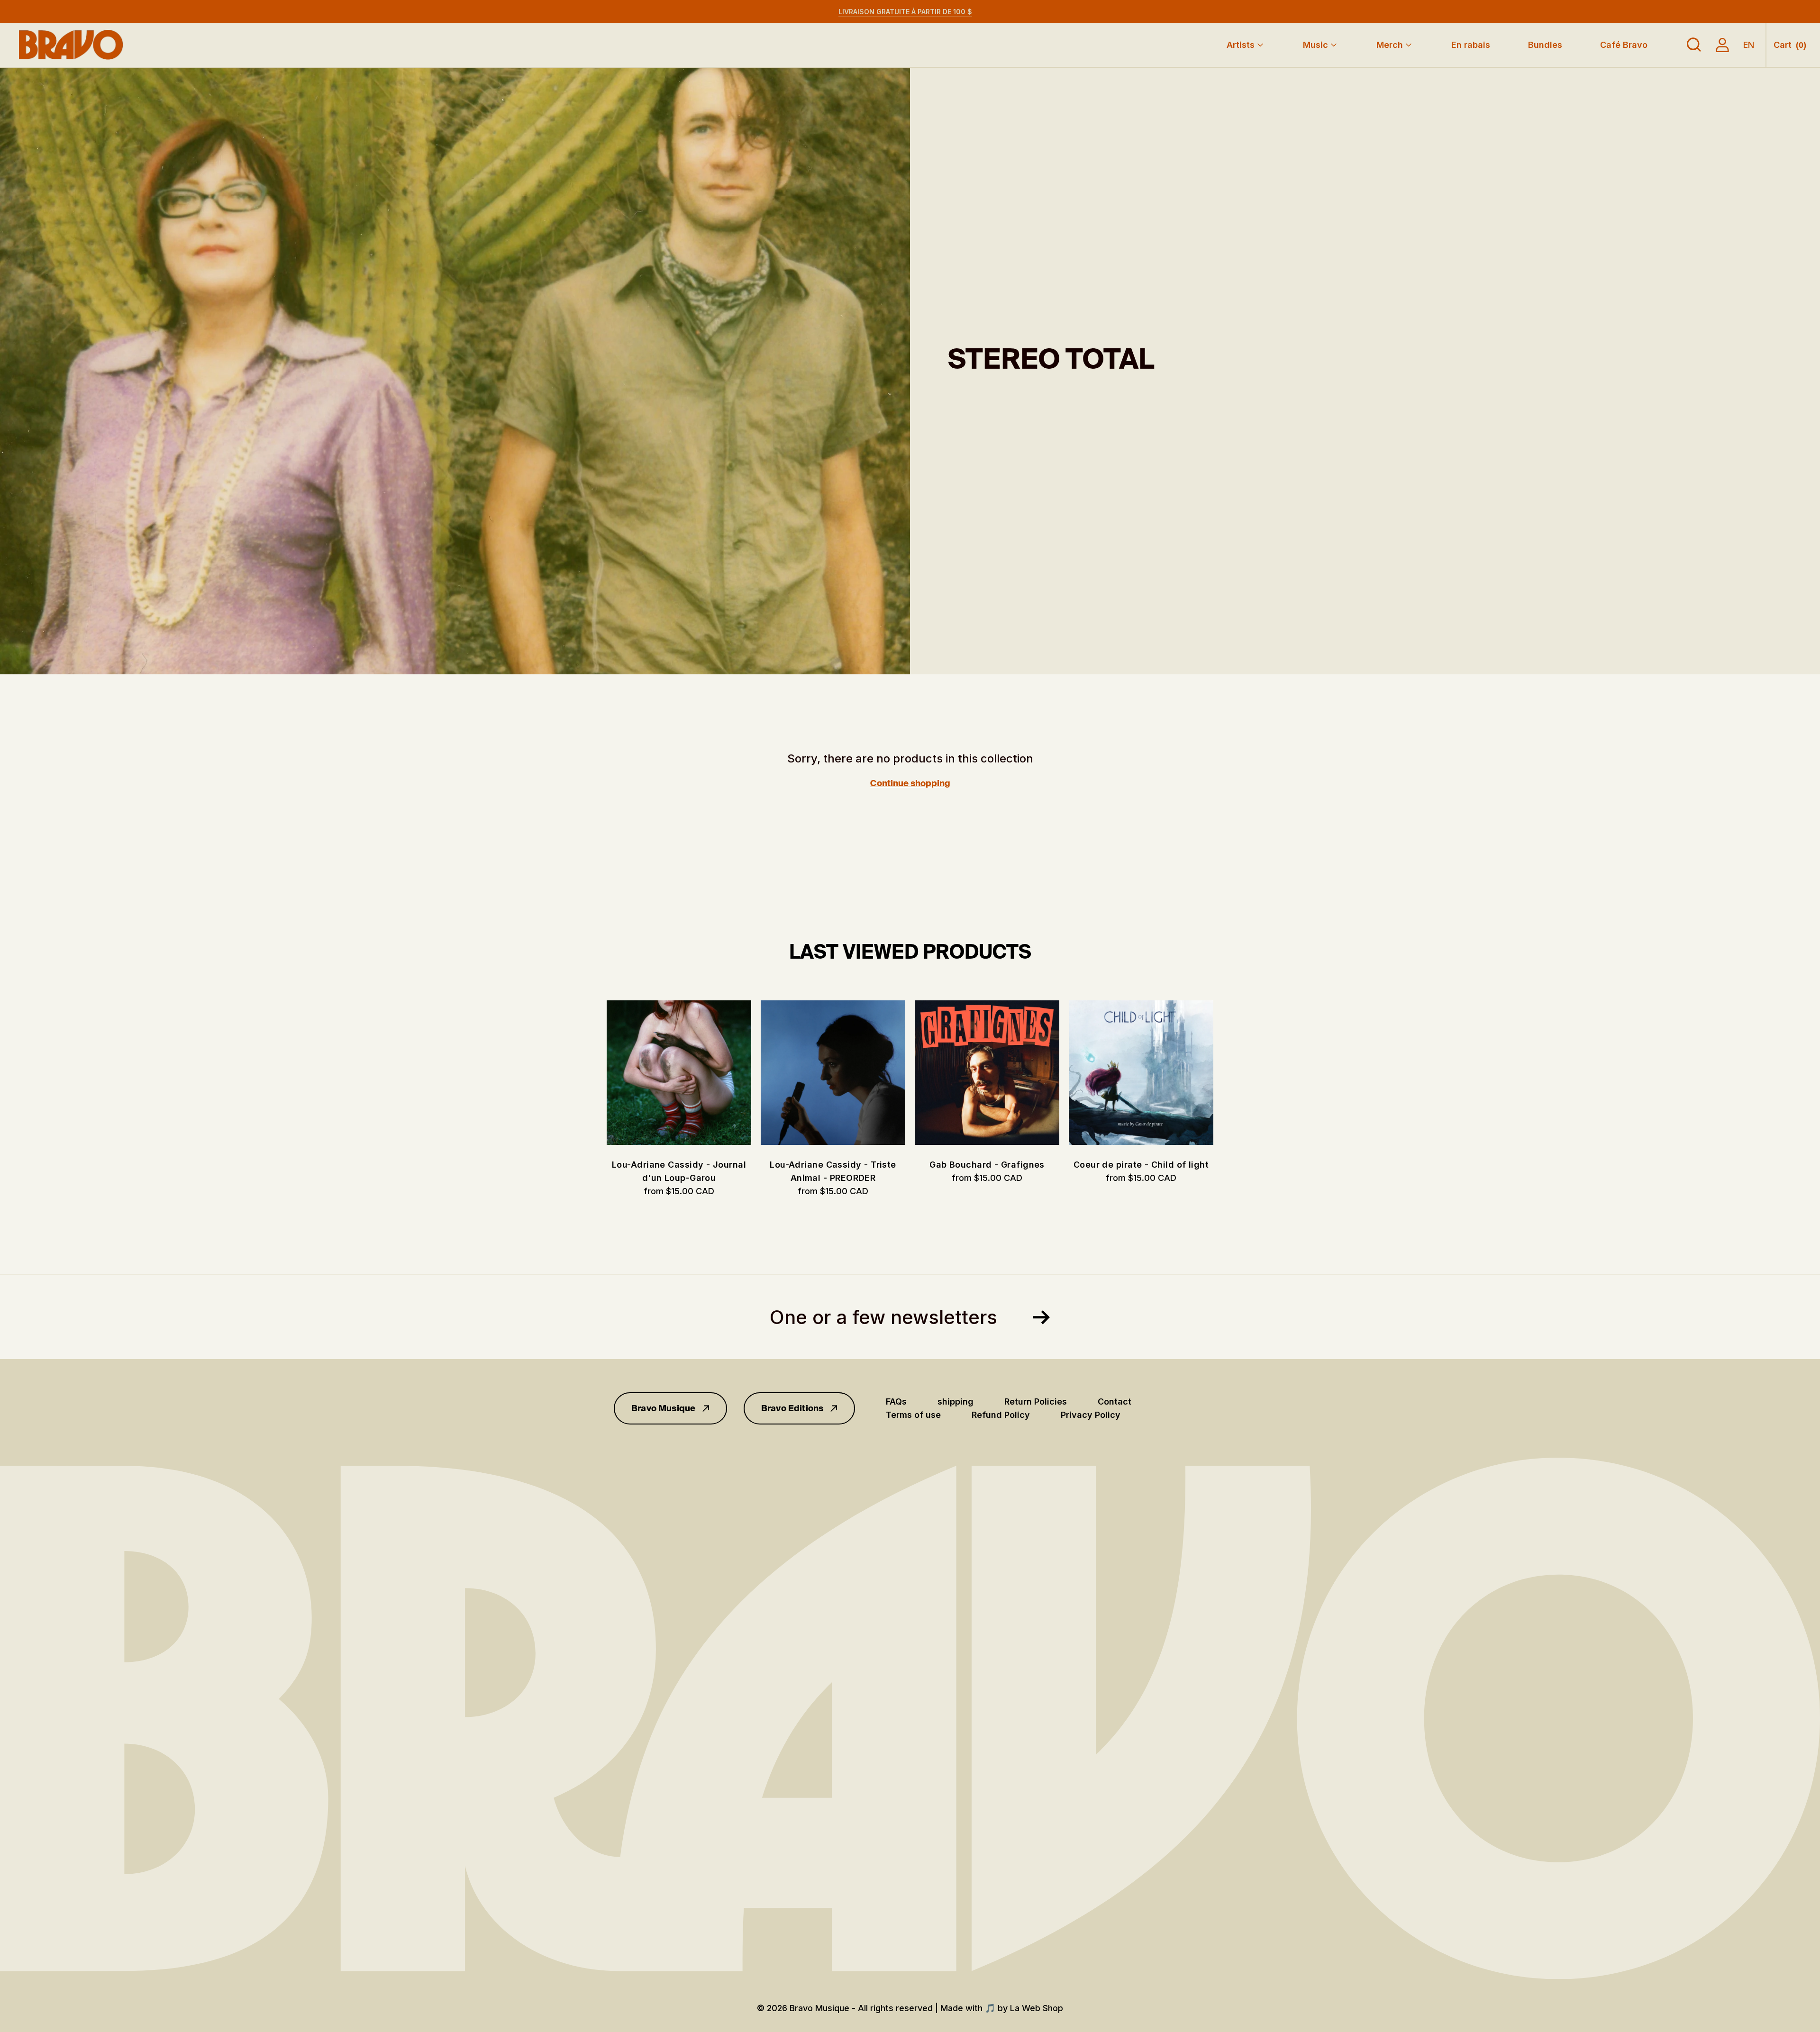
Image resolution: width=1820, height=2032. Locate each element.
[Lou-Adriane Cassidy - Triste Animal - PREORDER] (833, 1073)
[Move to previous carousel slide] (597, 1072)
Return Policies (1036, 1402)
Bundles (1545, 45)
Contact (1115, 1402)
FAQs (896, 1402)
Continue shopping (910, 783)
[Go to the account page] (1722, 45)
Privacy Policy (1091, 1415)
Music (1315, 45)
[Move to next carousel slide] (1223, 1072)
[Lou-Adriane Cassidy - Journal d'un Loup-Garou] (679, 1073)
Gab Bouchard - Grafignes (987, 1165)
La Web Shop (1037, 2008)
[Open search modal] (1694, 45)
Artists (1241, 45)
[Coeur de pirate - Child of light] (1141, 1073)
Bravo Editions (792, 1408)
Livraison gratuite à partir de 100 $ (905, 12)
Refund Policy (1001, 1415)
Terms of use (913, 1415)
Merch (1390, 45)
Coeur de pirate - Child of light (1141, 1165)
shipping (955, 1402)
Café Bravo (1624, 45)
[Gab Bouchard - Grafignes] (987, 1073)
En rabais (1471, 45)
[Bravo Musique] (71, 45)
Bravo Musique (663, 1408)
